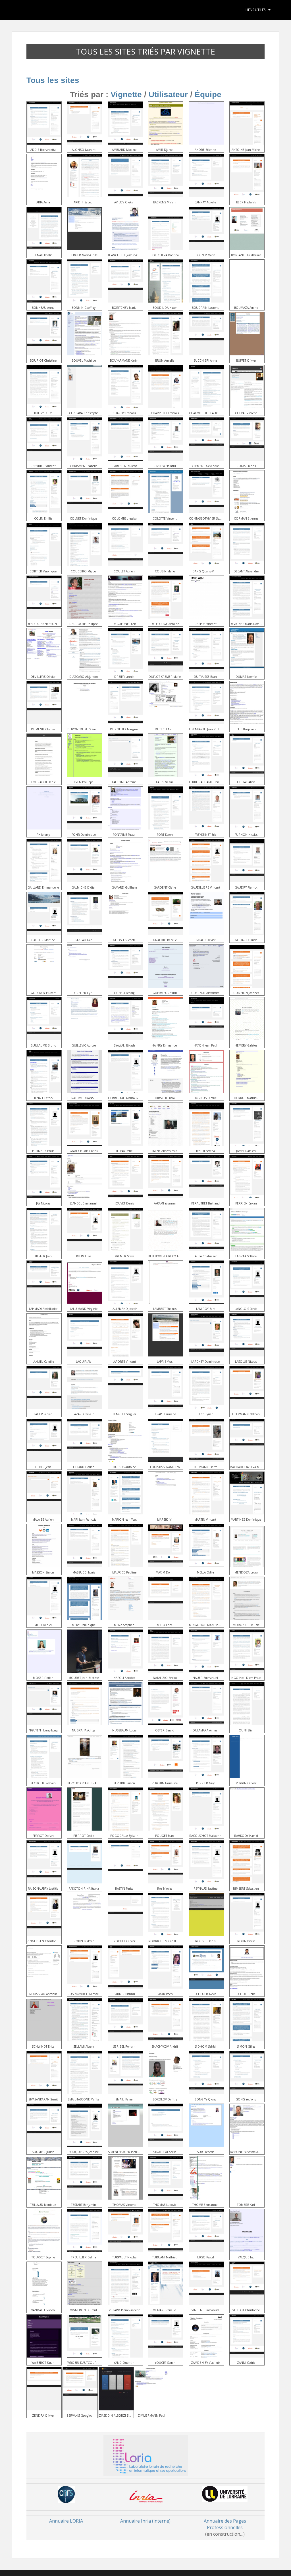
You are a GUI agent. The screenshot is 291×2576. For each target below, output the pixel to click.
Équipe (208, 94)
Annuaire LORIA (66, 2521)
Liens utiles (255, 10)
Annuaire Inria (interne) (145, 2521)
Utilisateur (168, 94)
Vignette (126, 94)
